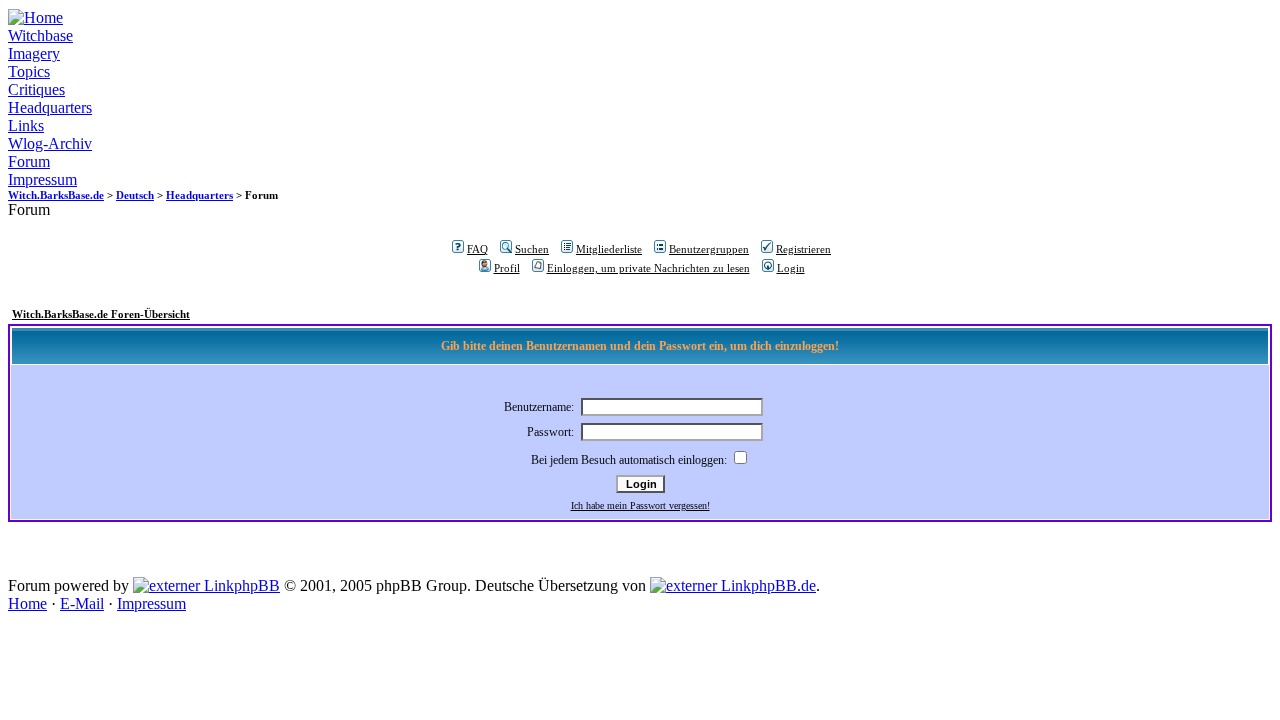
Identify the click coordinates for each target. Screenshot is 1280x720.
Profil (507, 268)
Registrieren (803, 249)
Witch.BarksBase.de (56, 195)
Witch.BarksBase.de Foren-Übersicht (101, 314)
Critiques (36, 89)
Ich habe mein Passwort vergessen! (640, 505)
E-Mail (82, 603)
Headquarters (50, 107)
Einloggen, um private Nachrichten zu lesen (648, 268)
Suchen (532, 249)
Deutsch (135, 195)
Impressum (42, 179)
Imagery (34, 53)
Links (26, 125)
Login (791, 268)
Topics (29, 71)
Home (27, 603)
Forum (29, 161)
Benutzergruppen (709, 249)
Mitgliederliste (609, 249)
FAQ (477, 249)
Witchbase (40, 35)
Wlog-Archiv (50, 143)
